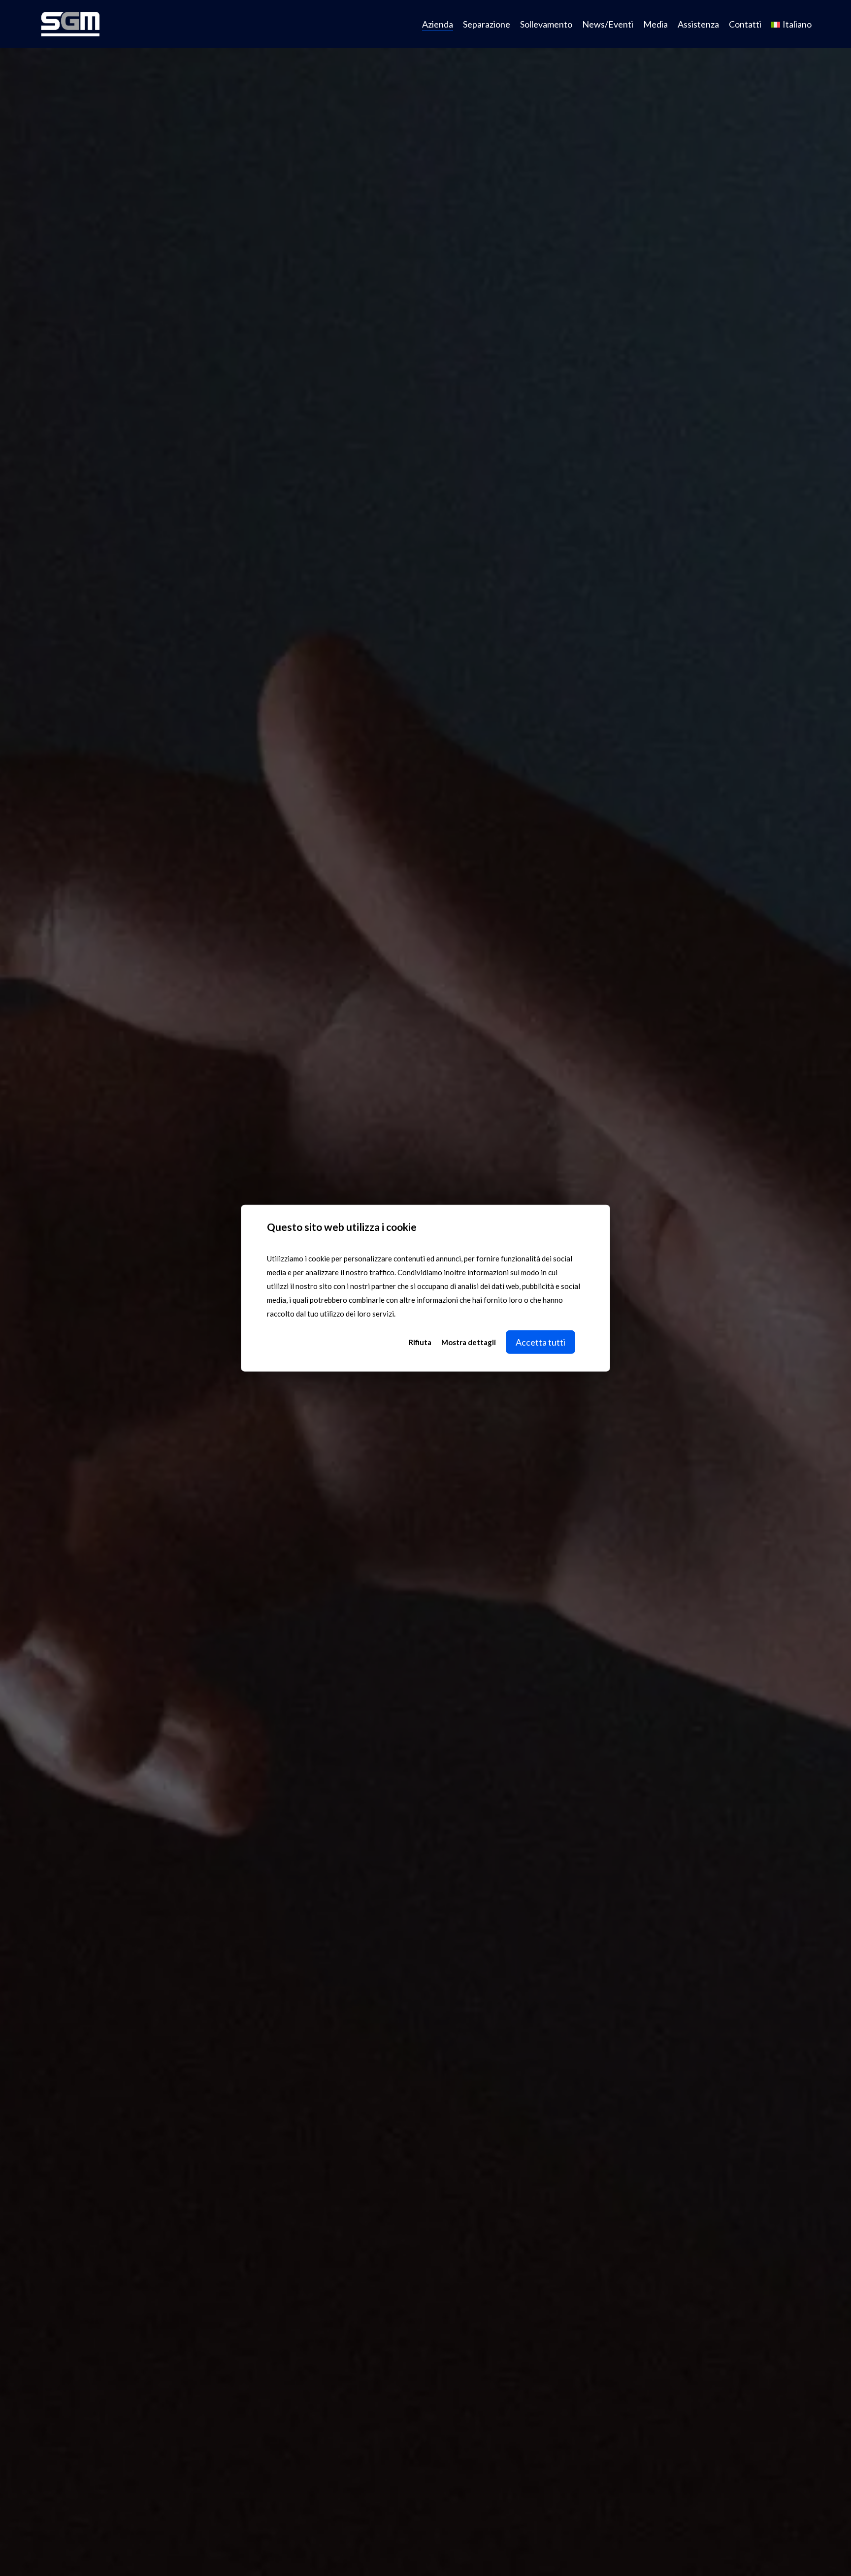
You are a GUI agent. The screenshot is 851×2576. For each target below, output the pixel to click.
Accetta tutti (540, 1342)
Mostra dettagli (469, 1342)
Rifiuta (420, 1342)
